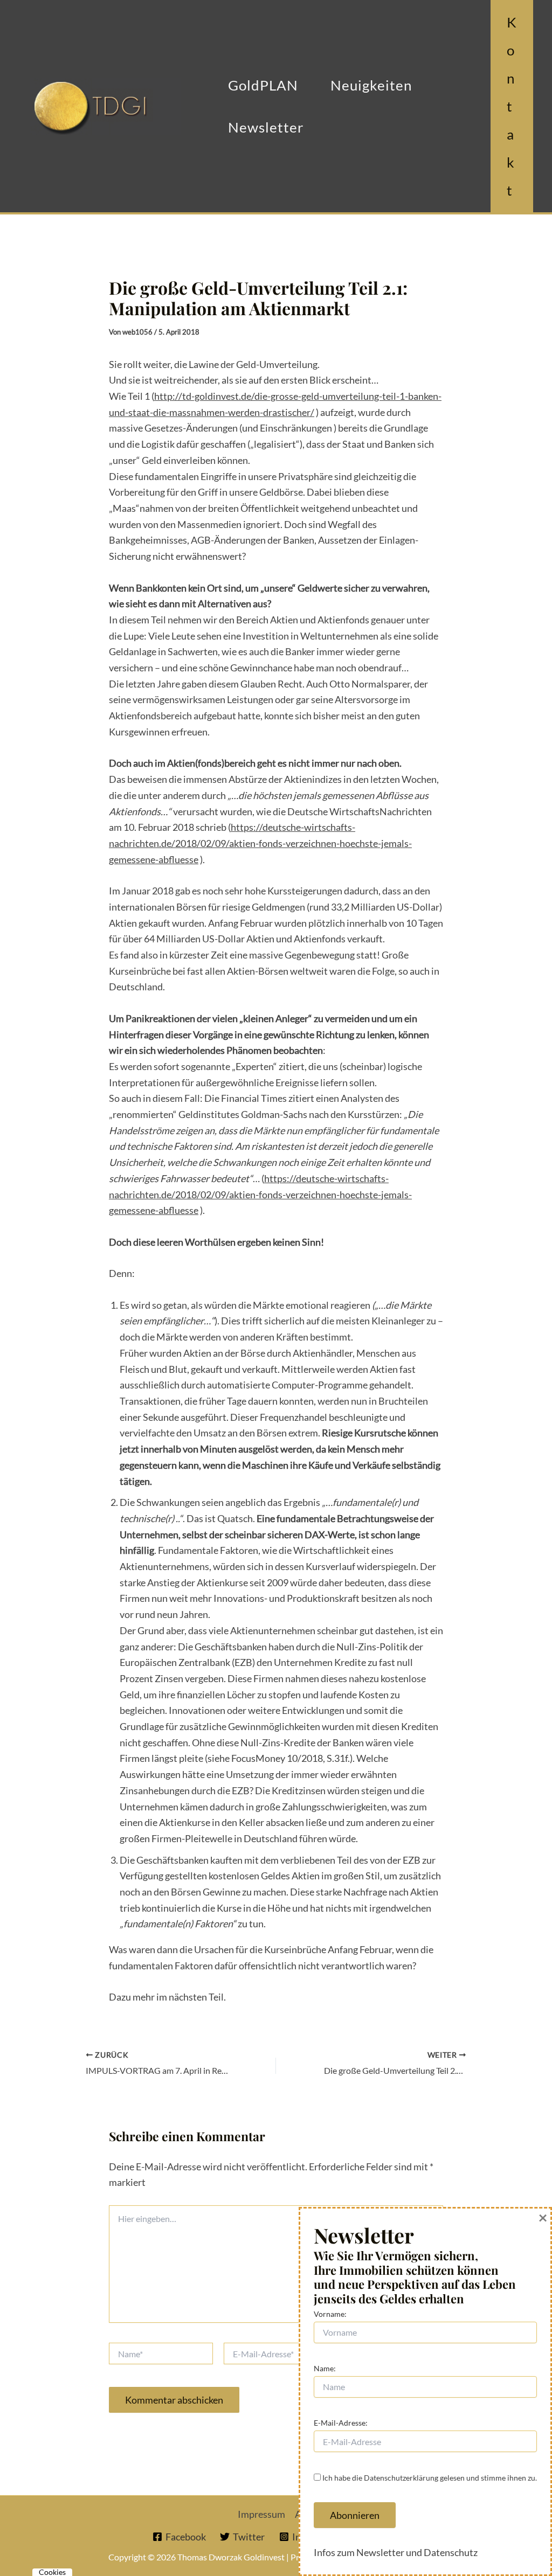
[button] (512, 106)
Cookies (52, 2572)
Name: (325, 2368)
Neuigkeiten (371, 85)
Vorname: (330, 2314)
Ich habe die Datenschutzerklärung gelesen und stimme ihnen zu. (430, 2478)
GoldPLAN (263, 85)
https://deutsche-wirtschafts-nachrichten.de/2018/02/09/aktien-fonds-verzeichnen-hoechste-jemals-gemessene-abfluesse (260, 843)
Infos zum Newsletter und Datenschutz (396, 2552)
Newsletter (266, 127)
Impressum (261, 2514)
